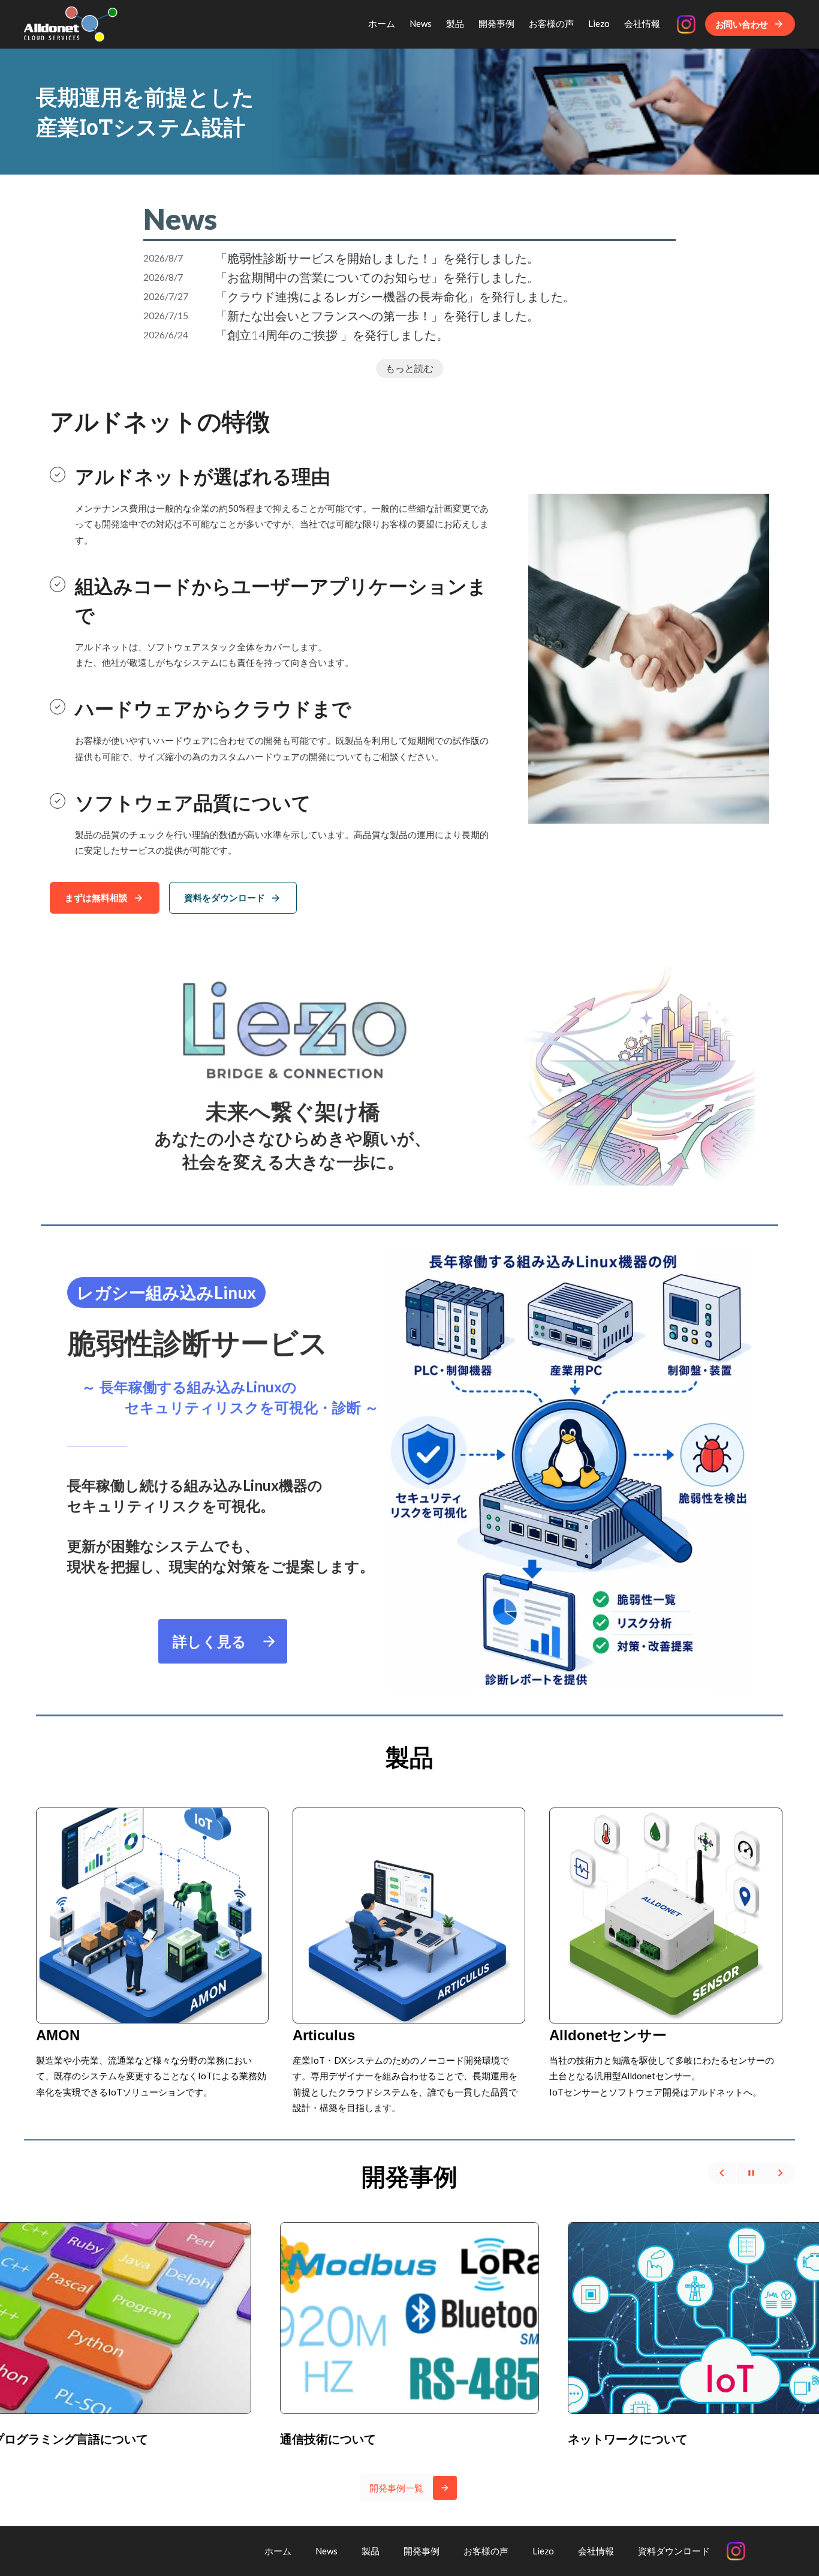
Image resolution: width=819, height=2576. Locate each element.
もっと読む (409, 368)
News (180, 219)
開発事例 (409, 2176)
